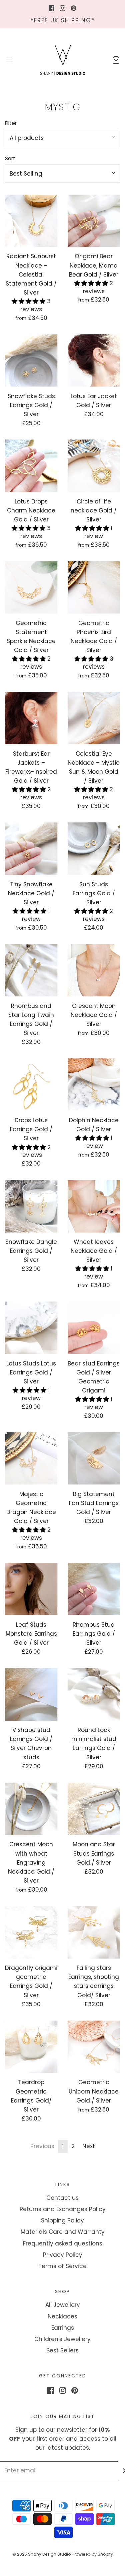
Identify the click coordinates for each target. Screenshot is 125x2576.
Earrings (63, 2328)
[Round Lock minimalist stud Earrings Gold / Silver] (94, 1694)
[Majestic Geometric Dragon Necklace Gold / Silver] (31, 1458)
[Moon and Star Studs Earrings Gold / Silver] (94, 1809)
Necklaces (62, 2316)
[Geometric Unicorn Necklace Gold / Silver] (94, 2047)
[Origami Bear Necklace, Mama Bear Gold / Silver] (94, 221)
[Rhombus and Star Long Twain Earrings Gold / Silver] (31, 970)
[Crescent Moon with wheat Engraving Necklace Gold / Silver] (31, 1809)
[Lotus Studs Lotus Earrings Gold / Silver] (31, 1328)
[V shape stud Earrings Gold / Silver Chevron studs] (31, 1694)
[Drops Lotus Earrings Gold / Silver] (31, 1085)
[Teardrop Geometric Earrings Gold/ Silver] (31, 2047)
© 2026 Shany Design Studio (41, 2554)
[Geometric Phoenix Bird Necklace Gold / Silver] (94, 587)
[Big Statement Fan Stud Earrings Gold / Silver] (94, 1458)
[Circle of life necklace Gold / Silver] (94, 466)
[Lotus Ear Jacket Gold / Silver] (94, 361)
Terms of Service (62, 2266)
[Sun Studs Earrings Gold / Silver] (94, 849)
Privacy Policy (63, 2255)
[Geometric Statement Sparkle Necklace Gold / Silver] (31, 587)
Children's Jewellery (62, 2339)
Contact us (62, 2198)
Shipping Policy (62, 2220)
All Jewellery (63, 2305)
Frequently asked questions (63, 2243)
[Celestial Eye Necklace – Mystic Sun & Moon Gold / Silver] (94, 718)
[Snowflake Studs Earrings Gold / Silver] (31, 361)
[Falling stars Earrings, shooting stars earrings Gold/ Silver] (94, 1933)
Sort (10, 158)
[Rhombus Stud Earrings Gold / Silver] (94, 1589)
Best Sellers (62, 2350)
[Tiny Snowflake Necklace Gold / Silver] (31, 849)
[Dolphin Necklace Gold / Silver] (94, 1085)
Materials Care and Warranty (63, 2232)
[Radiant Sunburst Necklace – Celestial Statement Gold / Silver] (31, 221)
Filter (11, 123)
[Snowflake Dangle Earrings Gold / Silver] (31, 1206)
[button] (62, 138)
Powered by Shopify (93, 2554)
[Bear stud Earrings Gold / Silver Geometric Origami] (94, 1328)
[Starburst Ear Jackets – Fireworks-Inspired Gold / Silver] (31, 718)
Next (89, 2146)
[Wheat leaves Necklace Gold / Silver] (94, 1206)
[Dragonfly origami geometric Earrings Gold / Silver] (31, 1933)
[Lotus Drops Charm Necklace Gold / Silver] (31, 466)
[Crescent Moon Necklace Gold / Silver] (94, 970)
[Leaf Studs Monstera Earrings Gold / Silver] (31, 1589)
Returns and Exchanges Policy (63, 2209)
